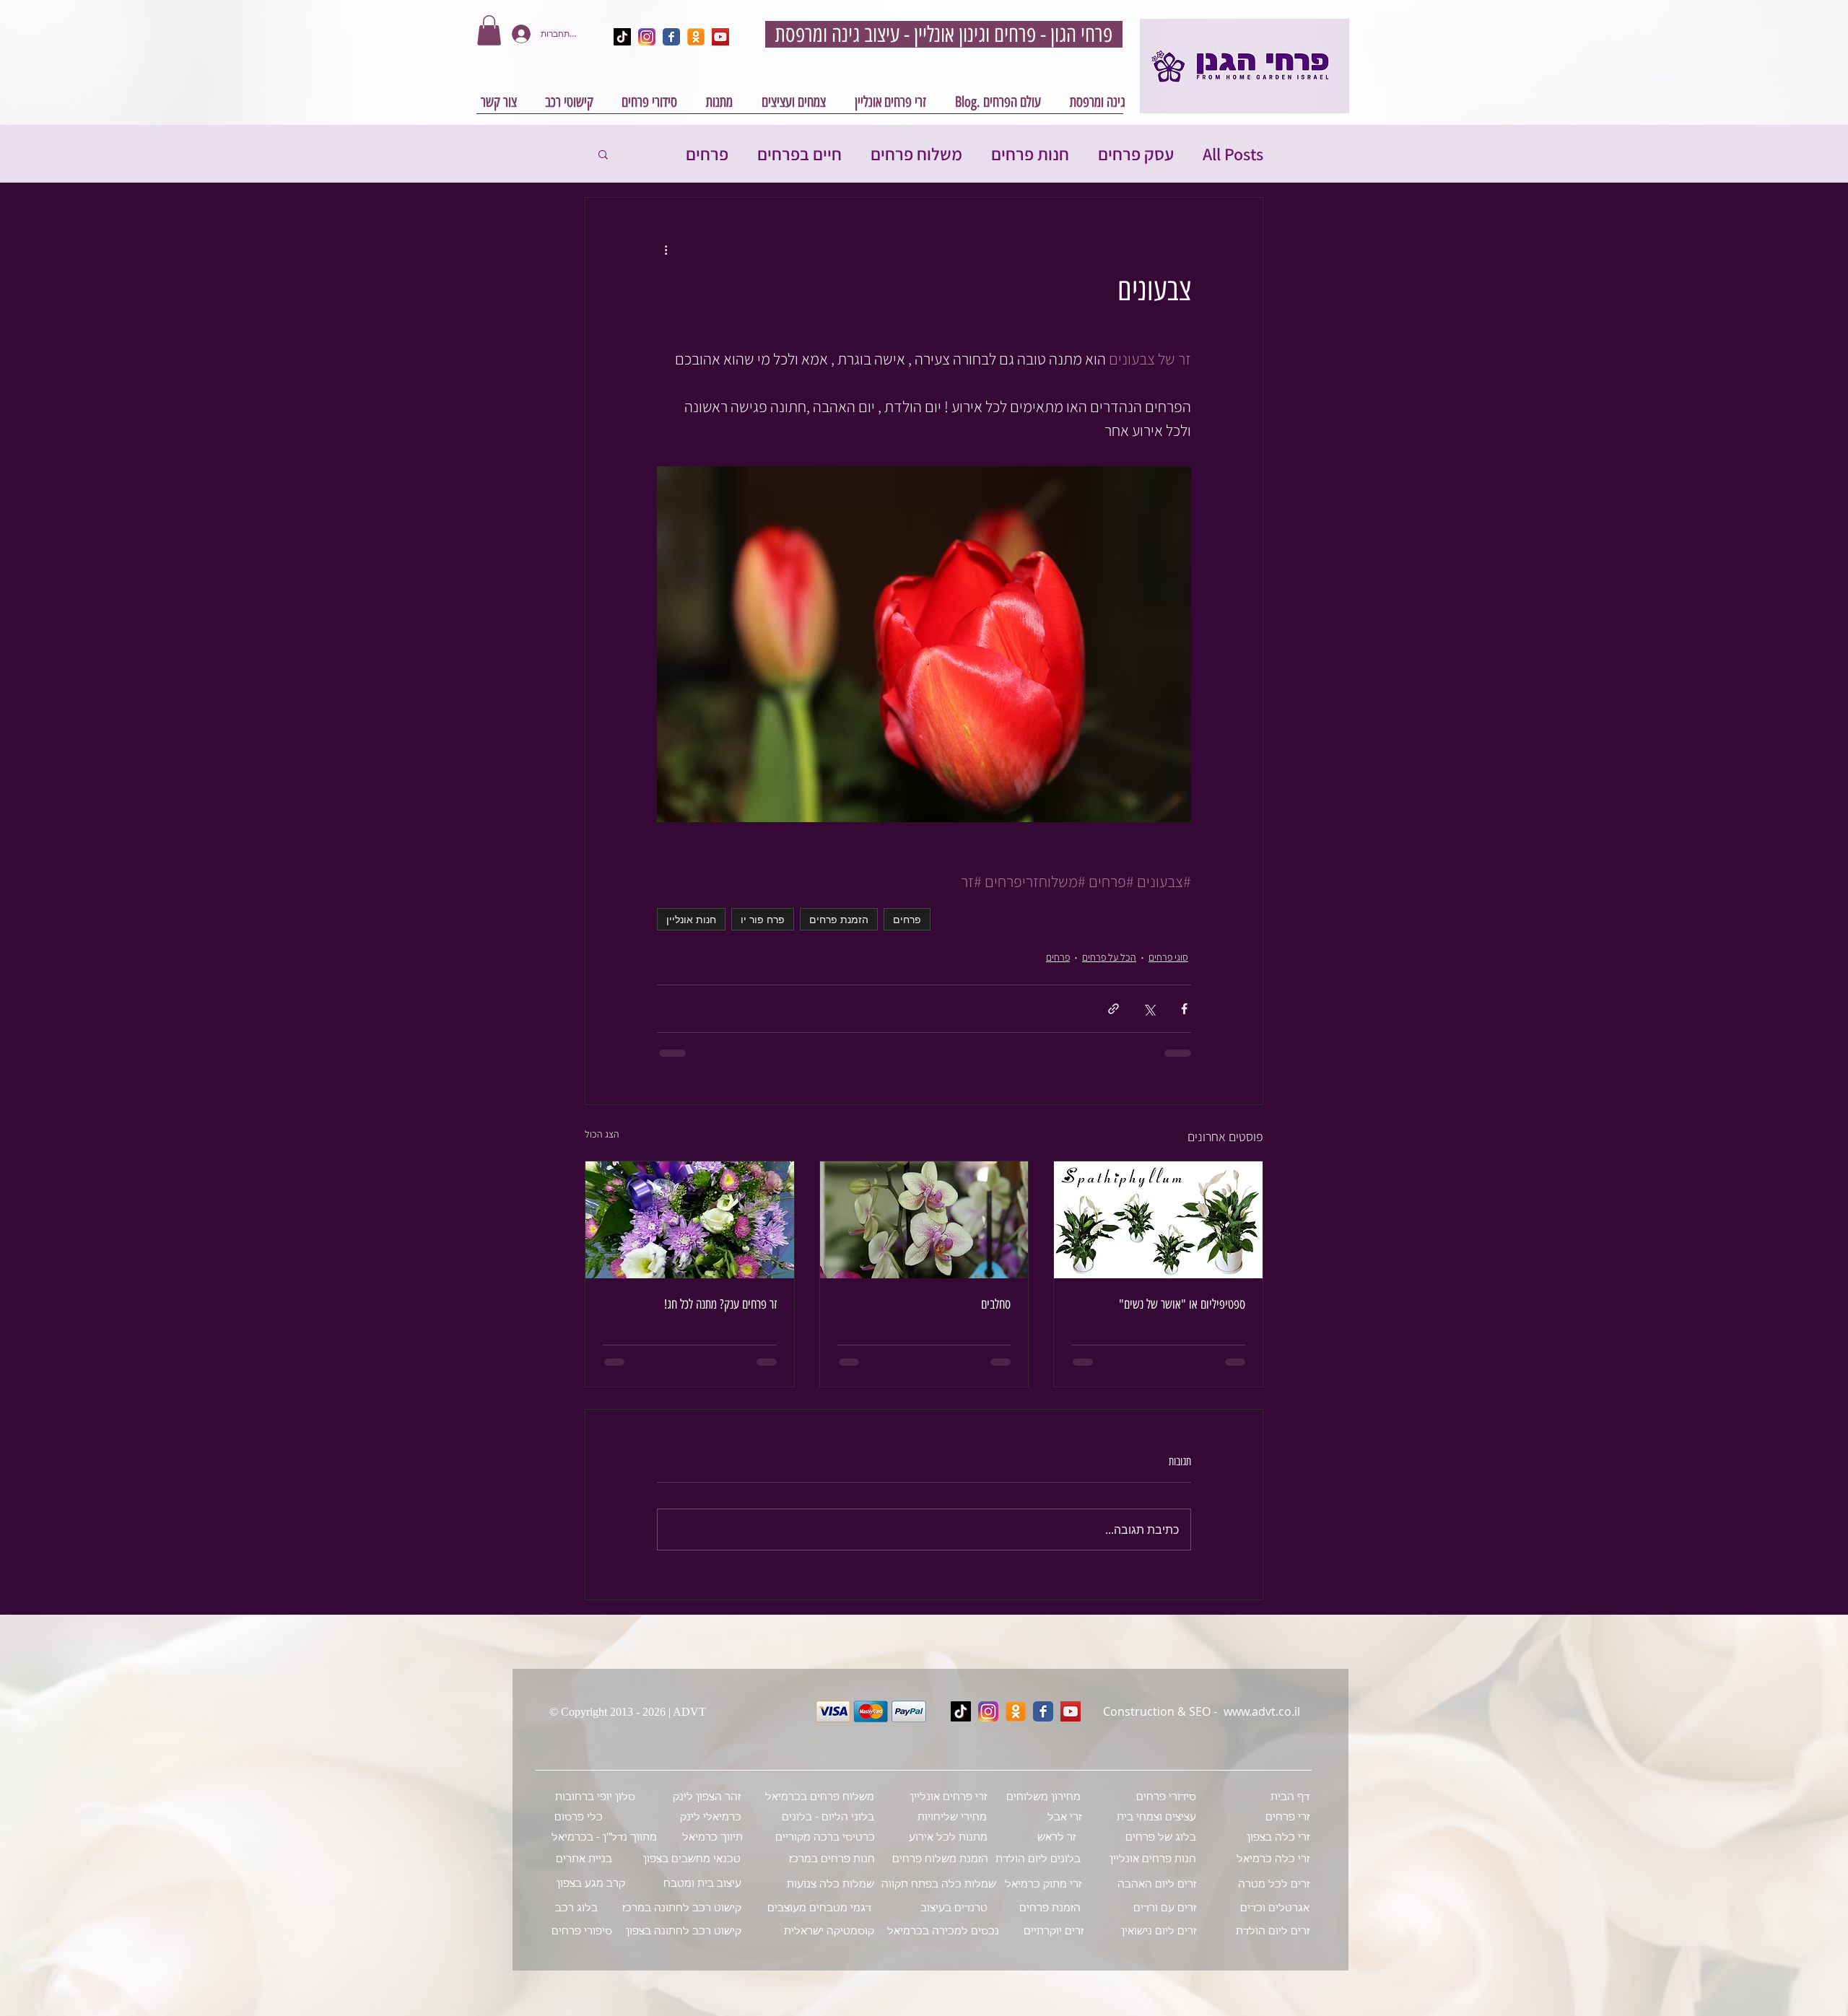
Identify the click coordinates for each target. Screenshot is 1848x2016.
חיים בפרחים (799, 154)
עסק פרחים (1136, 154)
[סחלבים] (924, 1220)
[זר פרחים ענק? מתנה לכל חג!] (690, 1220)
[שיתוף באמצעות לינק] (1113, 1009)
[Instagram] (988, 1711)
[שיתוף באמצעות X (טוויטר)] (1149, 1009)
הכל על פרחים (1109, 957)
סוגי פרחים (1168, 957)
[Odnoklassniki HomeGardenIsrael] (696, 37)
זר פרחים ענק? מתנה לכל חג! (720, 1304)
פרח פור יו (763, 919)
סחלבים (996, 1304)
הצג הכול (602, 1134)
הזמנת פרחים (839, 919)
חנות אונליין (691, 919)
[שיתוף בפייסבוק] (1184, 1009)
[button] (489, 30)
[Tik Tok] (961, 1711)
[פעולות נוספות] (666, 250)
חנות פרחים (1030, 154)
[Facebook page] (1043, 1711)
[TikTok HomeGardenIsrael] (622, 37)
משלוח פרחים (916, 154)
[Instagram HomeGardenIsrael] (647, 37)
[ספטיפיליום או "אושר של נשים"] (1158, 1220)
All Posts (1233, 154)
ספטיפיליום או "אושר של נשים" (1182, 1304)
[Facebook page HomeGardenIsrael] (671, 37)
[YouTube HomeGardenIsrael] (720, 37)
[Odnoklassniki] (1016, 1711)
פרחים (707, 154)
